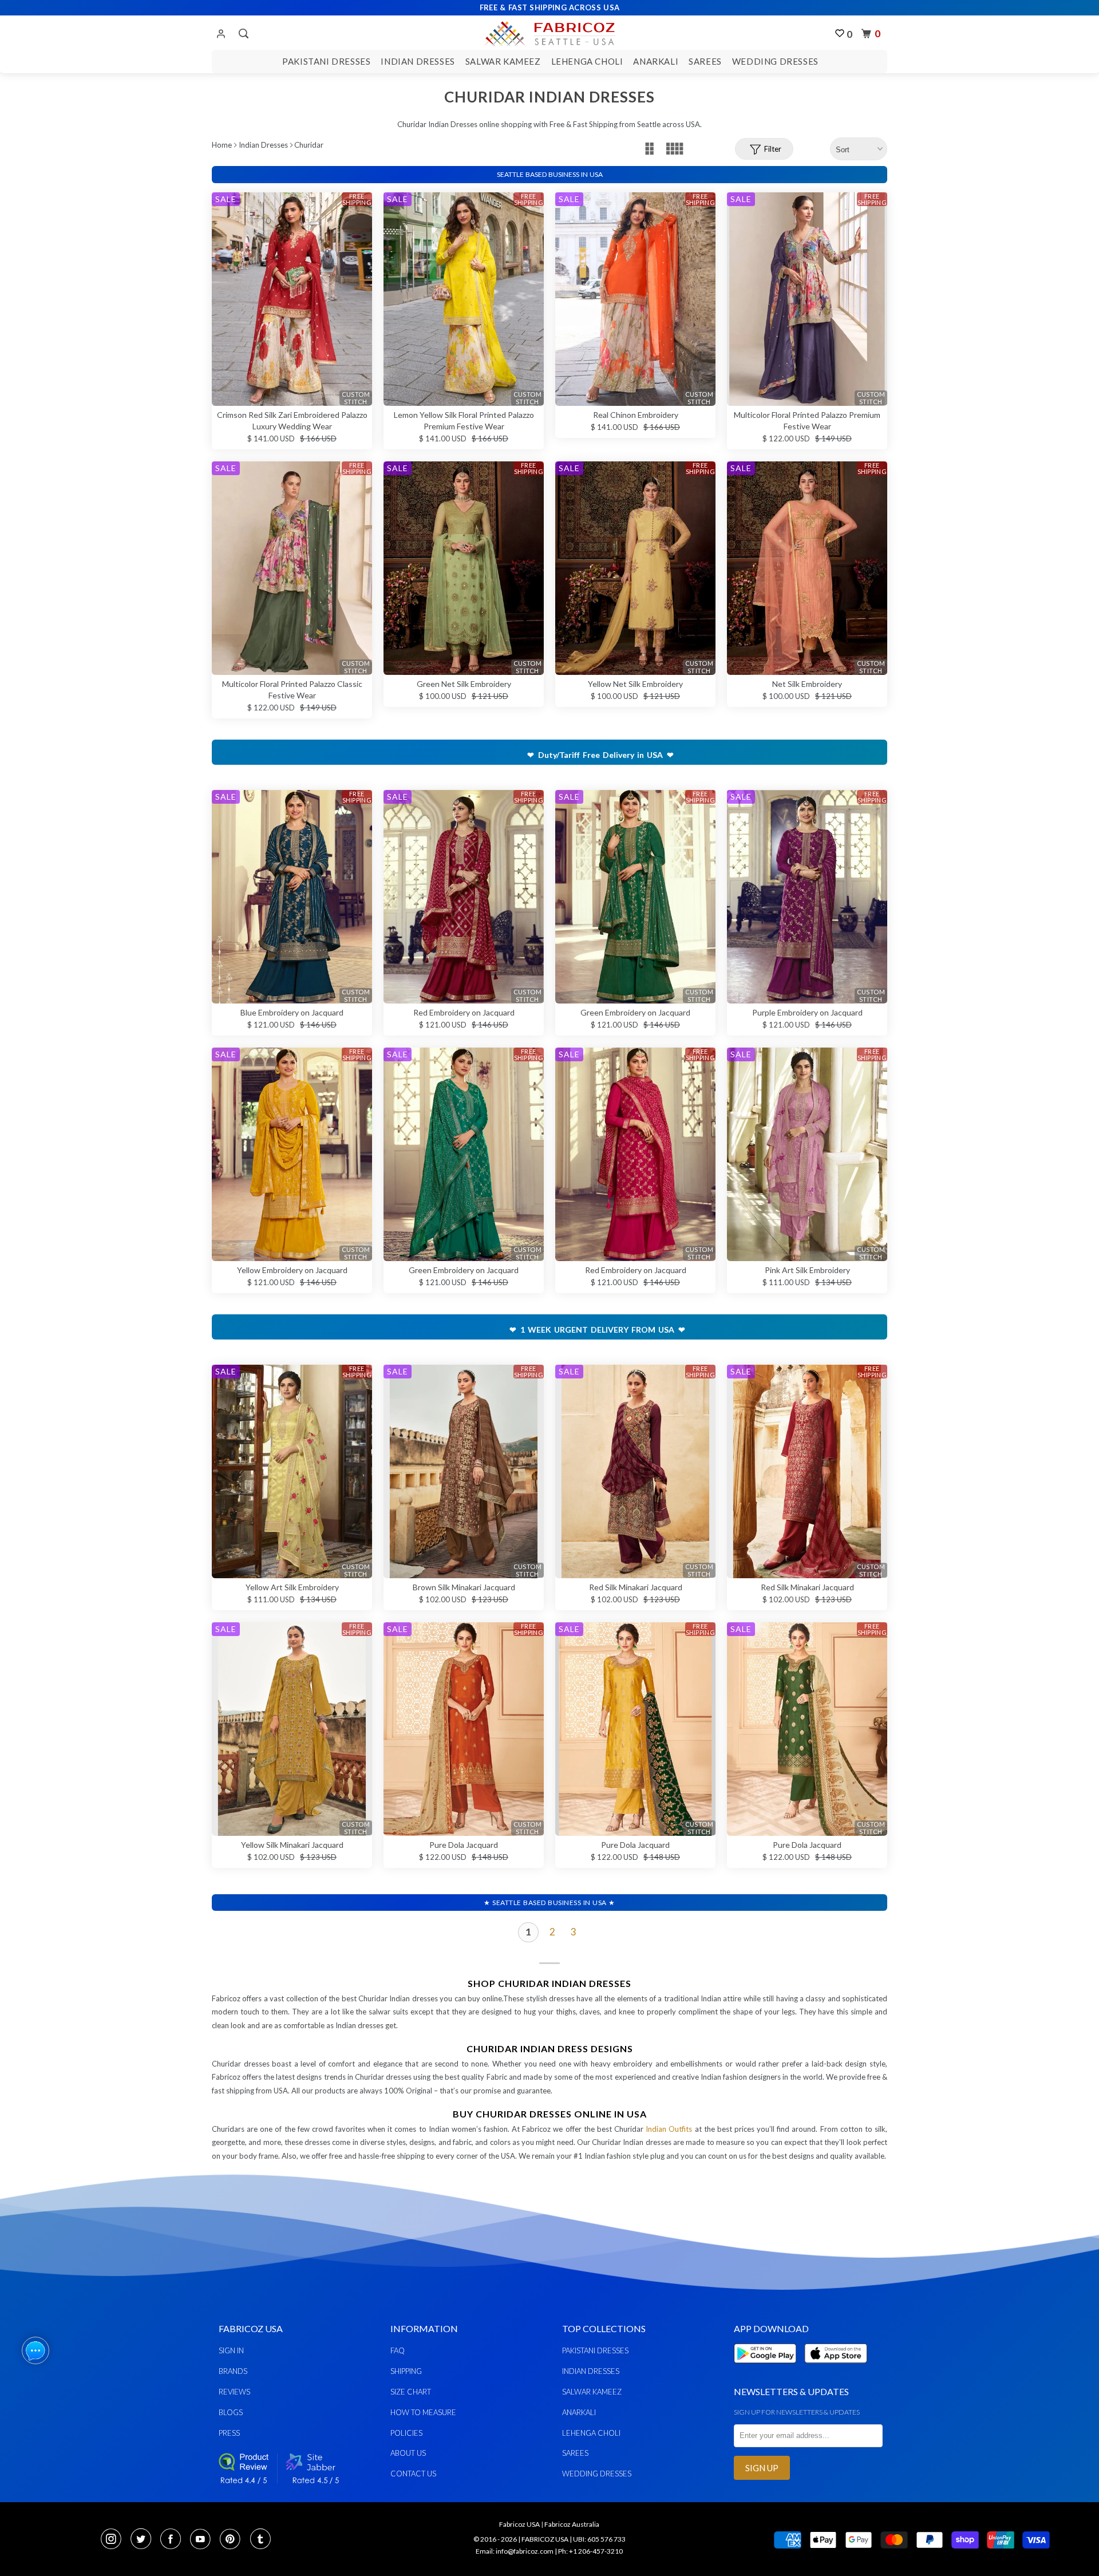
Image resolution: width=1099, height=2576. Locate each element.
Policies (406, 2433)
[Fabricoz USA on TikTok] (262, 2540)
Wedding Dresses (775, 61)
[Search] (242, 34)
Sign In (231, 2350)
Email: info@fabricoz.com (515, 2551)
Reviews (234, 2392)
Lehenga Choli (587, 61)
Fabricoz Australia (572, 2524)
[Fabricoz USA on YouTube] (204, 2540)
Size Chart (411, 2392)
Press (229, 2433)
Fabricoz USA (519, 2524)
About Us (408, 2453)
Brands (233, 2371)
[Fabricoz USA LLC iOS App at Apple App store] (836, 2370)
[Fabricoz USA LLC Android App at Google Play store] (768, 2370)
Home (222, 145)
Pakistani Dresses (326, 61)
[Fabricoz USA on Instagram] (114, 2540)
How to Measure (423, 2412)
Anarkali (656, 61)
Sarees (705, 61)
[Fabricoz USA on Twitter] (144, 2540)
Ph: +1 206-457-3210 (590, 2551)
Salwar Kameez (503, 61)
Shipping (406, 2371)
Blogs (231, 2412)
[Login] (221, 34)
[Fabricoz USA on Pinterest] (234, 2540)
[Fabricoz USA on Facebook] (174, 2540)
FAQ (398, 2350)
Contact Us (413, 2474)
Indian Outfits (669, 2129)
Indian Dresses (418, 61)
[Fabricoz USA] (549, 32)
